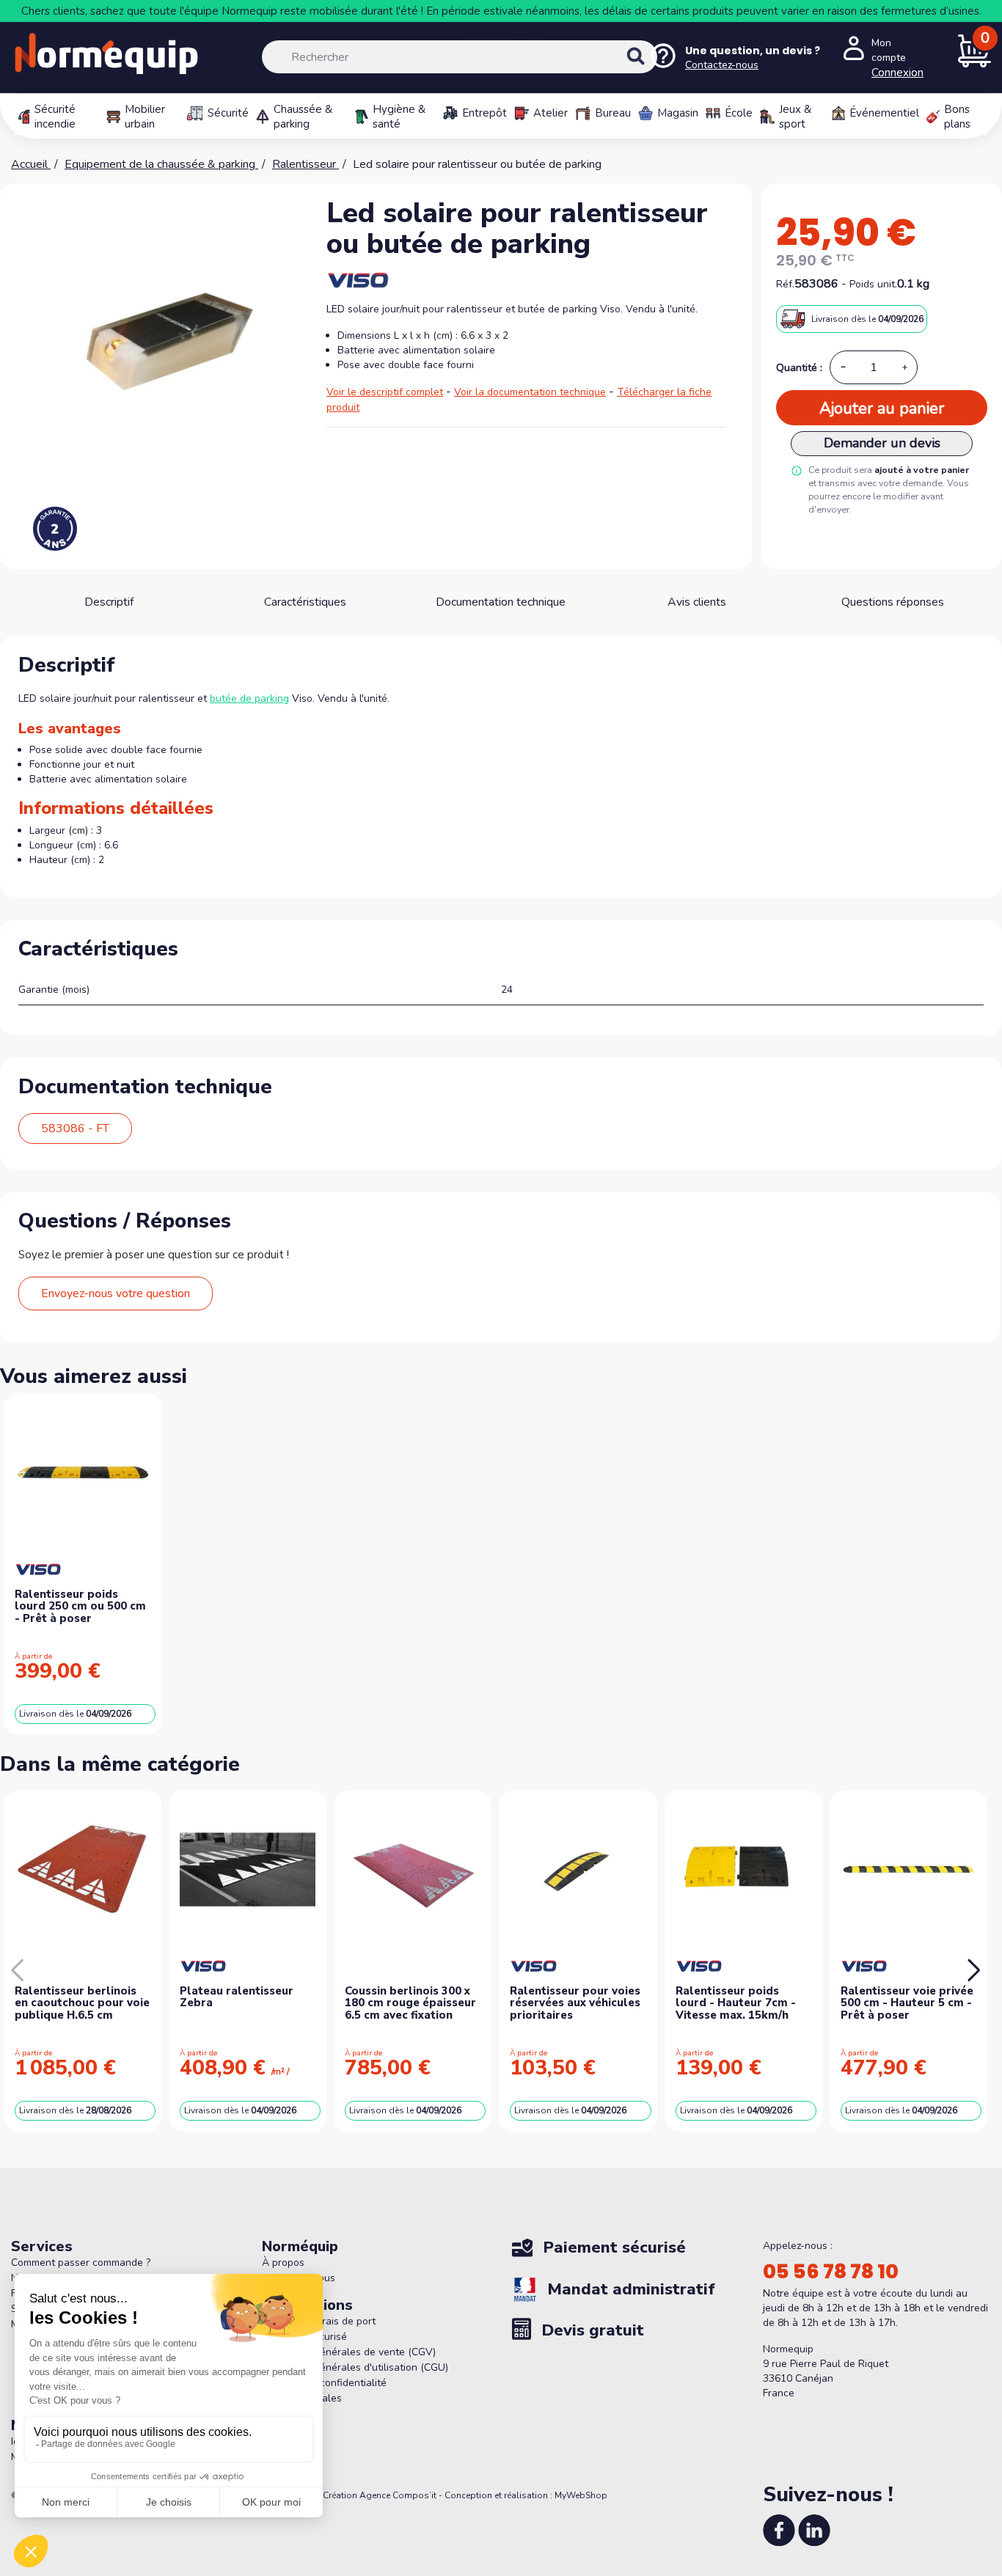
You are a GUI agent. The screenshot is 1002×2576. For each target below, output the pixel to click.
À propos (283, 2263)
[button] (974, 1970)
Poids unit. (873, 284)
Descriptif (109, 602)
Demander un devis (882, 443)
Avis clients (697, 602)
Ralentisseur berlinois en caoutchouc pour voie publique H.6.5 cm (82, 2003)
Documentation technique (501, 602)
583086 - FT (75, 1129)
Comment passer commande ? (81, 2263)
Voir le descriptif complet (385, 392)
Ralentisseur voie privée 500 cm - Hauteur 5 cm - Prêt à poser (907, 2003)
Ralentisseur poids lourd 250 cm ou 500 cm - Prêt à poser (80, 1606)
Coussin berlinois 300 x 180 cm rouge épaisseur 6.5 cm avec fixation (410, 2003)
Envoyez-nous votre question (116, 1293)
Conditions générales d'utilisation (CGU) (355, 2367)
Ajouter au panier (882, 408)
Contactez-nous (501, 33)
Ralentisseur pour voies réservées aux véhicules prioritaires (575, 2003)
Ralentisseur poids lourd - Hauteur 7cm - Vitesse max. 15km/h (736, 2003)
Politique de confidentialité (324, 2383)
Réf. (785, 284)
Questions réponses (893, 602)
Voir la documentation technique (530, 392)
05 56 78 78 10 (831, 2272)
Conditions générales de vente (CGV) (349, 2352)
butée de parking (249, 698)
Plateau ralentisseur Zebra (237, 1997)
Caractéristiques (305, 602)
